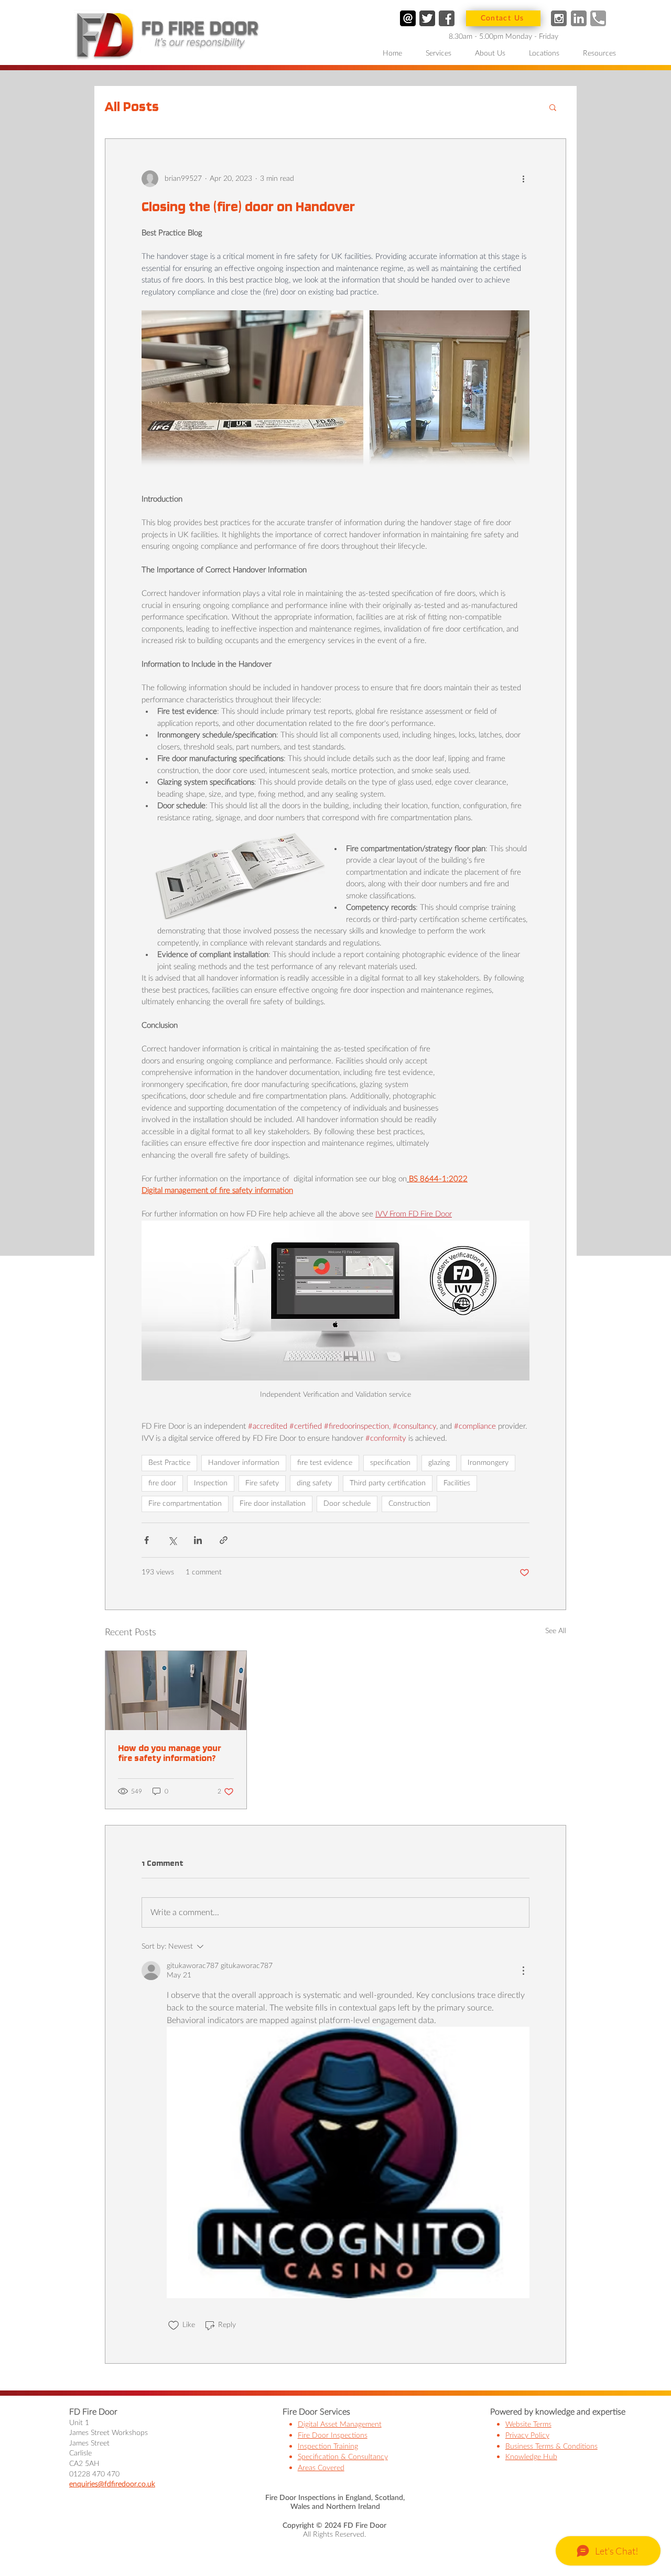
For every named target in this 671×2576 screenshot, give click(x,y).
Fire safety (262, 1483)
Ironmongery (488, 1463)
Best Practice (169, 1463)
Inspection (211, 1483)
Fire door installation (273, 1504)
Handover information (244, 1463)
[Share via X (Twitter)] (172, 1540)
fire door (162, 1483)
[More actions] (523, 179)
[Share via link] (224, 1540)
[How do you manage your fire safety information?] (176, 1691)
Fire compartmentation (185, 1504)
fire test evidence (325, 1463)
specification (390, 1463)
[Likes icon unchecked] (174, 2325)
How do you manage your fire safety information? (170, 1753)
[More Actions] (523, 1971)
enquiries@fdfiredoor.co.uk (112, 2484)
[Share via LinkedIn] (198, 1540)
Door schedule (347, 1504)
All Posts (132, 106)
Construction (409, 1504)
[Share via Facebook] (147, 1540)
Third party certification (388, 1483)
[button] (442, 54)
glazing (439, 1463)
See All (556, 1631)
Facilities (457, 1483)
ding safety (314, 1483)
